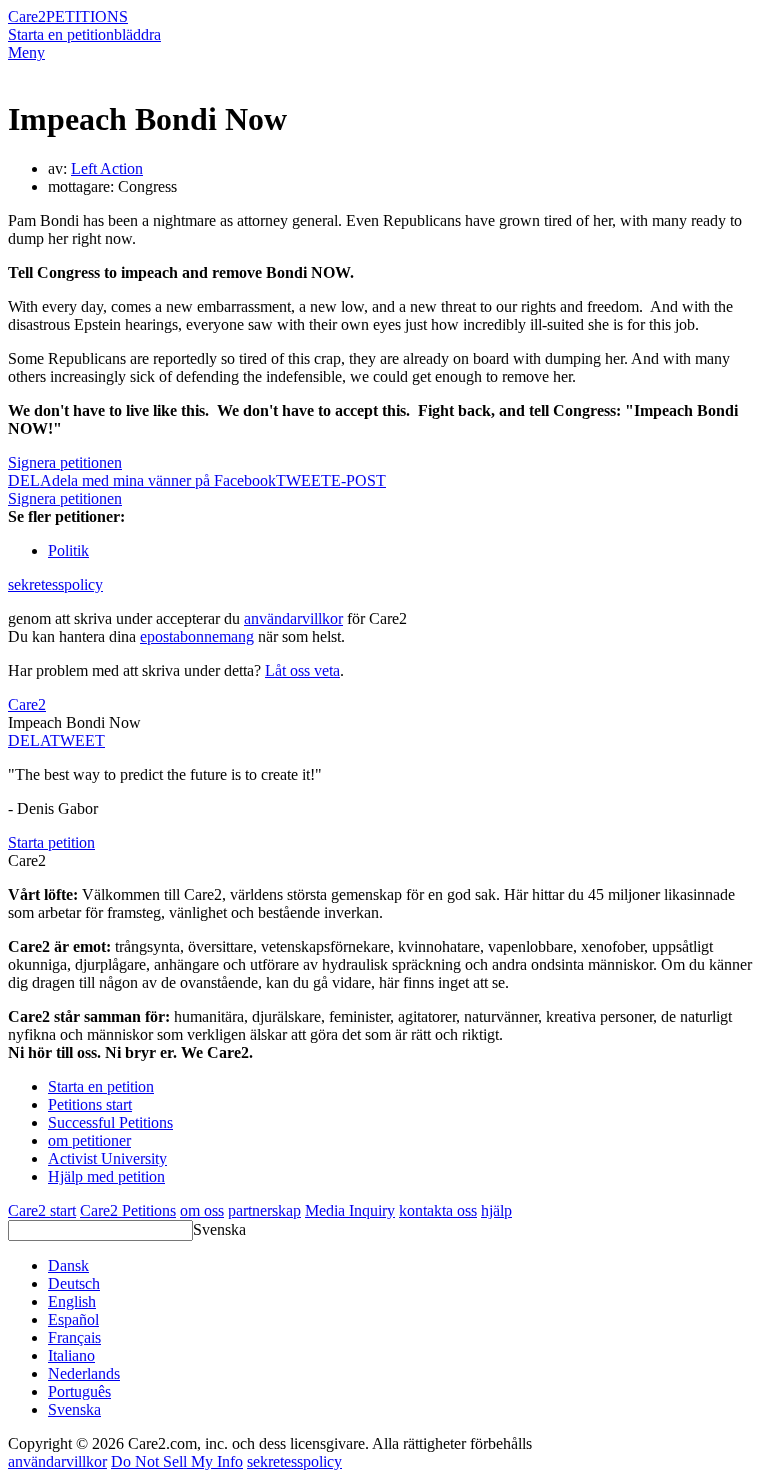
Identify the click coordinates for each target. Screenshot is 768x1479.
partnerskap (264, 1210)
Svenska (219, 1229)
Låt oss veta (302, 670)
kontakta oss (438, 1210)
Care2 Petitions (128, 1210)
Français (74, 1337)
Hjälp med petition (106, 1176)
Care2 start (42, 1210)
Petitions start (90, 1104)
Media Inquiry (350, 1210)
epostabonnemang (197, 636)
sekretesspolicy (55, 584)
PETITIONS (87, 16)
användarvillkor (293, 618)
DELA (29, 740)
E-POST (358, 480)
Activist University (107, 1158)
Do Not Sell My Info (177, 1461)
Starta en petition (61, 34)
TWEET (303, 480)
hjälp (496, 1210)
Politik (68, 550)
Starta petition (51, 842)
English (72, 1301)
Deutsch (74, 1283)
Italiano (71, 1355)
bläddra (137, 34)
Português (79, 1391)
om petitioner (89, 1140)
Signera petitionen (65, 462)
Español (73, 1319)
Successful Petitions (110, 1122)
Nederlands (84, 1373)
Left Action (107, 168)
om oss (202, 1210)
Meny (26, 52)
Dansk (68, 1265)
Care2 (27, 16)
